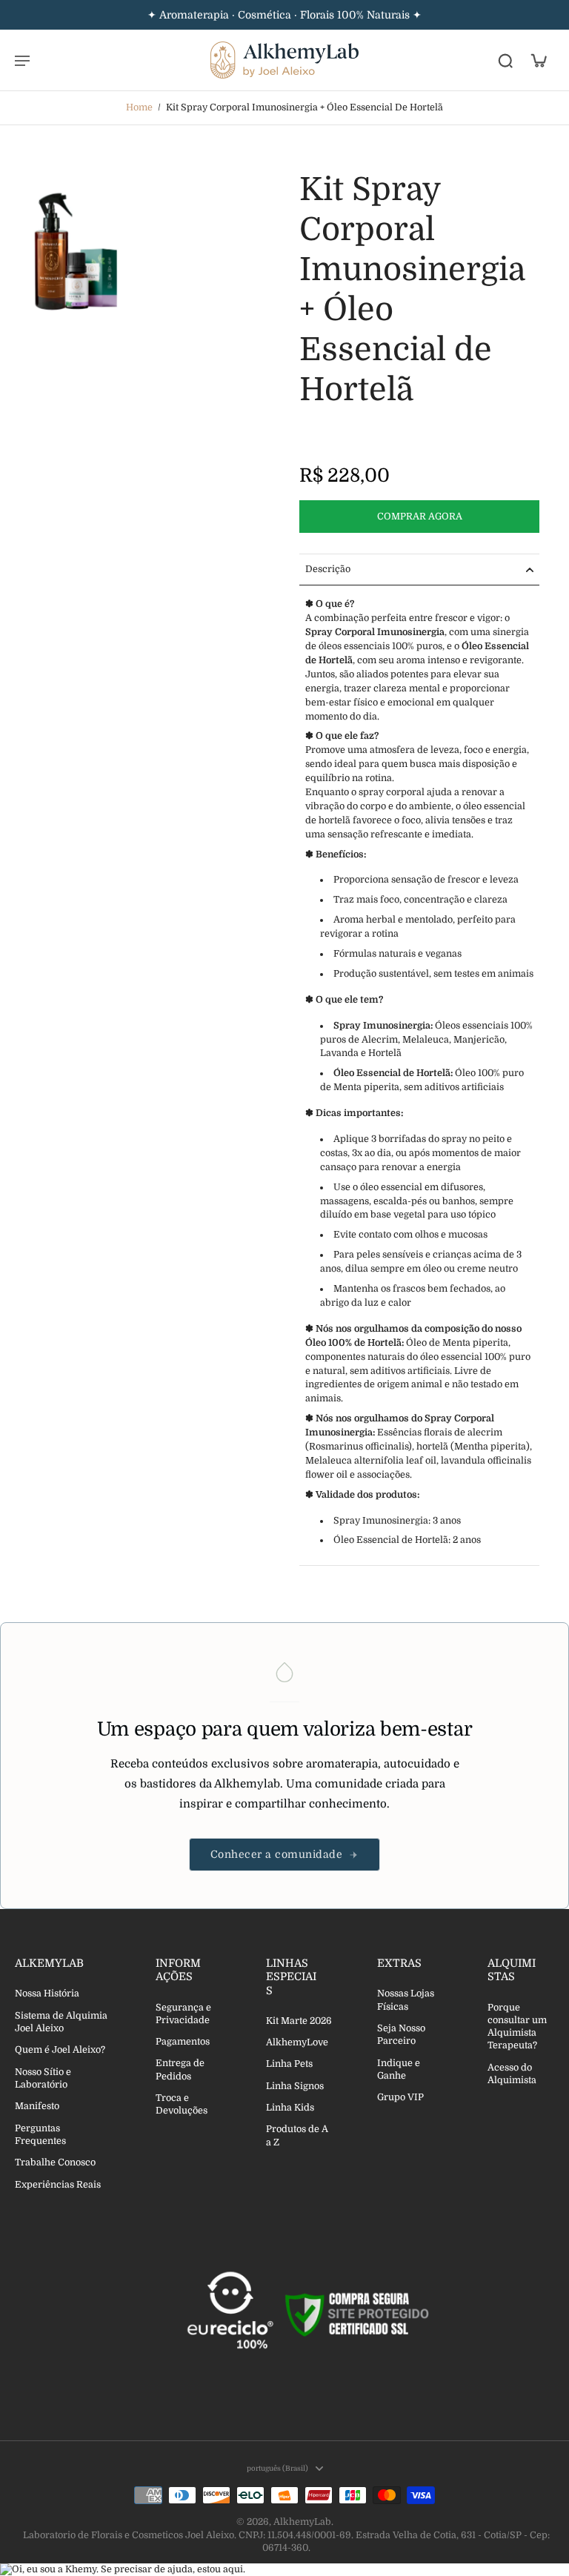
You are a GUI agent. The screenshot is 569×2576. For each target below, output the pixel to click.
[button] (419, 517)
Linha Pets (289, 2064)
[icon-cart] (538, 60)
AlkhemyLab (302, 2522)
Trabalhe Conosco (55, 2162)
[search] (505, 60)
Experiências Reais (58, 2185)
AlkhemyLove (297, 2042)
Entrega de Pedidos (180, 2069)
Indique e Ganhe (399, 2069)
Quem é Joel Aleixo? (60, 2050)
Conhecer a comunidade (277, 1854)
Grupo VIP (400, 2097)
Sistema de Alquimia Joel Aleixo (61, 2022)
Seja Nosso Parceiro (401, 2035)
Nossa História (47, 1994)
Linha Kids (290, 2108)
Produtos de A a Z (297, 2135)
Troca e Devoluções (182, 2104)
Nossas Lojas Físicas (406, 2000)
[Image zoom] (77, 252)
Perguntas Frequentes (40, 2135)
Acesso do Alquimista (512, 2074)
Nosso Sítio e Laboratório (43, 2078)
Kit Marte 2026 (299, 2021)
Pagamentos (183, 2042)
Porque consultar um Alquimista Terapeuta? (517, 2027)
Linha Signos (295, 2086)
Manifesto (37, 2106)
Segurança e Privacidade (183, 2014)
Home (139, 107)
